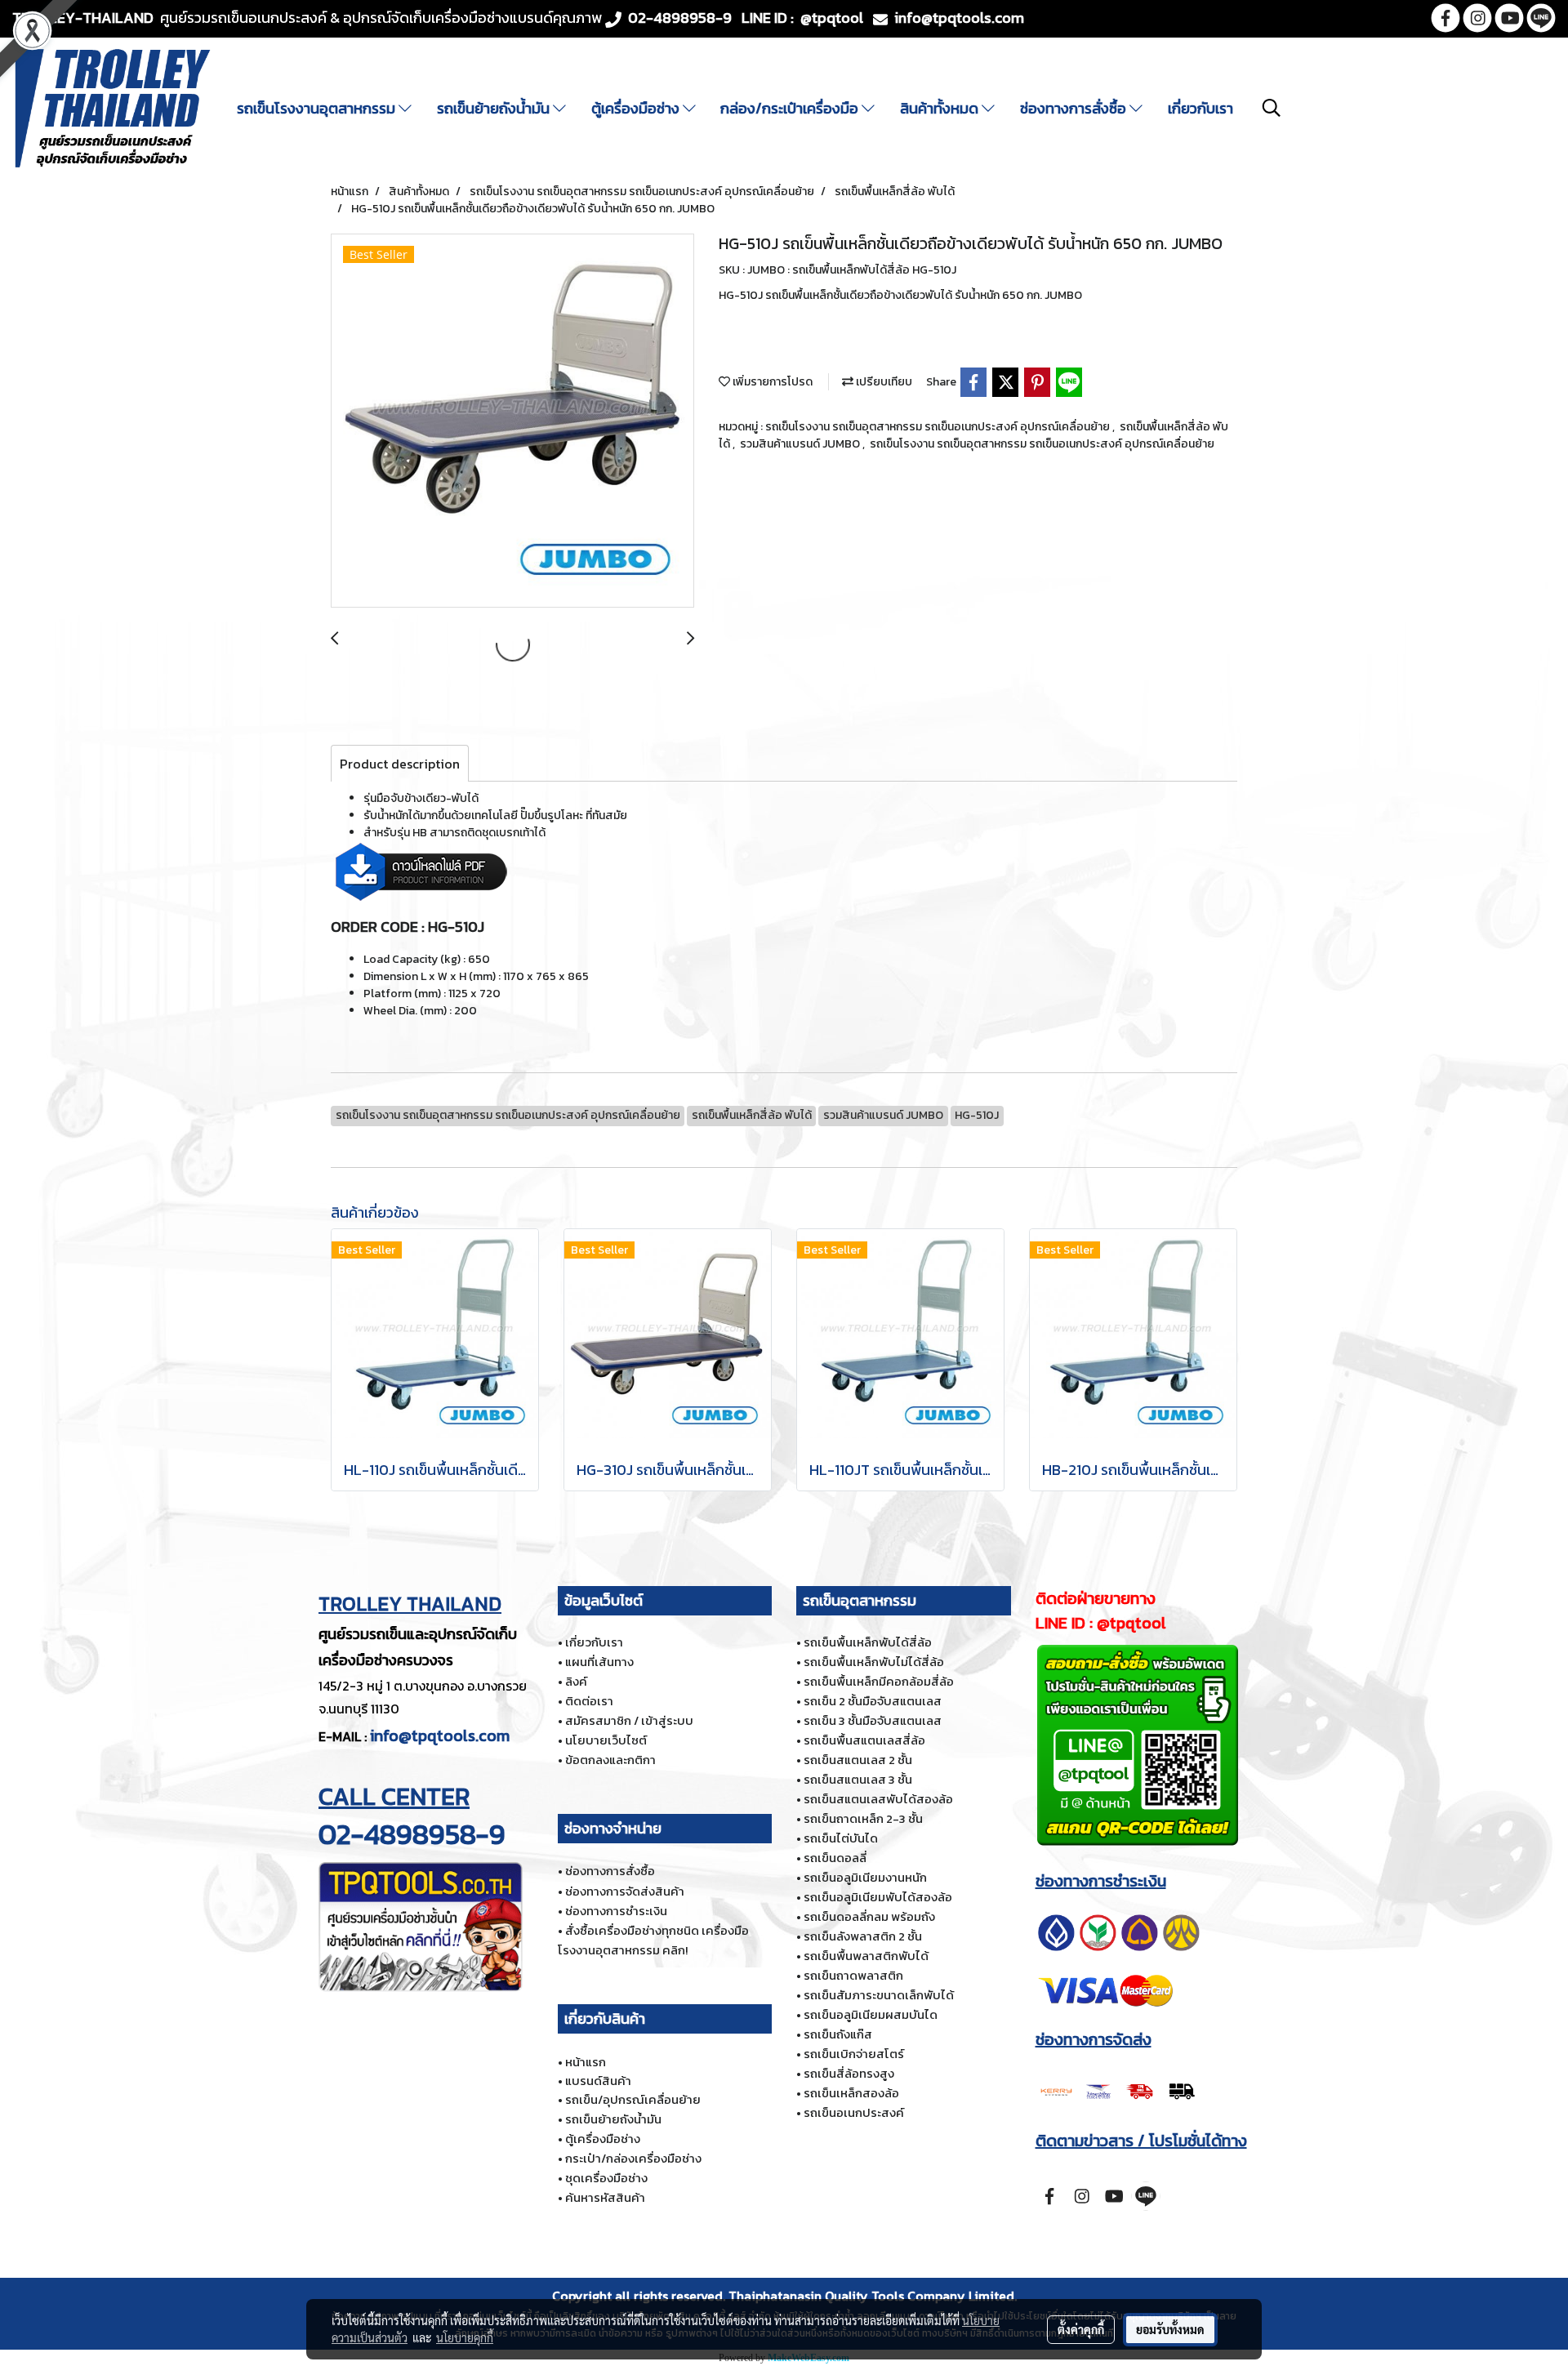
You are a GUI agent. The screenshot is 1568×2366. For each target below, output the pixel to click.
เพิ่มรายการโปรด (771, 382)
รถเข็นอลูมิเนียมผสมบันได (871, 2014)
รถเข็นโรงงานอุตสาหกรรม (318, 108)
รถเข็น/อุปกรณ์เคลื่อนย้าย (633, 2099)
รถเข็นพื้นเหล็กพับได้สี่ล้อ (868, 1642)
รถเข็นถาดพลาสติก (853, 1975)
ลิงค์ (576, 1681)
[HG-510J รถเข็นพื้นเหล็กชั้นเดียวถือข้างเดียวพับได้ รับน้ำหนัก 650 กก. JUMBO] (512, 421)
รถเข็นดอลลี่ (835, 1858)
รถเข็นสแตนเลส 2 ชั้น (858, 1760)
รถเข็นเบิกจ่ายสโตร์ (854, 2054)
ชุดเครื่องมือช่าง (606, 2178)
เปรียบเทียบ (883, 382)
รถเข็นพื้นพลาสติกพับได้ (866, 1956)
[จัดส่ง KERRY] (1119, 2089)
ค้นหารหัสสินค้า (605, 2197)
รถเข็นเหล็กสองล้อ (851, 2093)
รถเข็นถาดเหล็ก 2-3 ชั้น (863, 1818)
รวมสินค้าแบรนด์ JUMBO (801, 444)
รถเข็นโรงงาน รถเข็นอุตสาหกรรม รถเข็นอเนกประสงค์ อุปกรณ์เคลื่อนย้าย (939, 427)
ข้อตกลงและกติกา (610, 1760)
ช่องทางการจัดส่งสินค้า (625, 1891)
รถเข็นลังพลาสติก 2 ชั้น (863, 1936)
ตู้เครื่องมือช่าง (637, 108)
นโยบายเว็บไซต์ (606, 1740)
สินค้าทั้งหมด (941, 108)
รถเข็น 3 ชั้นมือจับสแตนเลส (873, 1720)
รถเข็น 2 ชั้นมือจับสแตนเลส (873, 1701)
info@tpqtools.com (440, 1736)
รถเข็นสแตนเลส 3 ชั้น (858, 1779)
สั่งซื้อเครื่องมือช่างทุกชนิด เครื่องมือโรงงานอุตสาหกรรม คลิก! (653, 1940)
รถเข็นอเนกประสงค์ (854, 2112)
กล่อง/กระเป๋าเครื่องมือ (791, 108)
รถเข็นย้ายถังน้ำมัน (495, 108)
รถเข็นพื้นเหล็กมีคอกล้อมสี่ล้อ (879, 1681)
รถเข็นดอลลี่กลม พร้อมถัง (869, 1916)
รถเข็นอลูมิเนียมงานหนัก (865, 1877)
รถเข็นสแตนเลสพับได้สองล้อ (878, 1799)
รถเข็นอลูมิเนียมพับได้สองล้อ (878, 1897)
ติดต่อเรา (589, 1701)
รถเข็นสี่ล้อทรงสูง (849, 2073)
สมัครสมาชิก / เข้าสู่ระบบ (629, 1720)
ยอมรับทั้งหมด (1170, 2329)
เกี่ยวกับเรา (1200, 108)
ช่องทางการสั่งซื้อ (1075, 108)
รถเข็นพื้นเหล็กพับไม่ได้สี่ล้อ (874, 1662)
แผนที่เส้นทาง (599, 1662)
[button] (1272, 108)
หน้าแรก (586, 2062)
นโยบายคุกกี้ (465, 2337)
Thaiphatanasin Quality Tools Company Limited (871, 2296)
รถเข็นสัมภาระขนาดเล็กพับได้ (879, 1995)
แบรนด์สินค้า (598, 2081)
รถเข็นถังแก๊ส (838, 2034)
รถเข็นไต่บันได (841, 1838)
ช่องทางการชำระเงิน (616, 1911)
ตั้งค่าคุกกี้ (1081, 2329)
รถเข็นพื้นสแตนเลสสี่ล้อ (864, 1740)
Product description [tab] (400, 764)
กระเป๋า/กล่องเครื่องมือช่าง (633, 2158)
